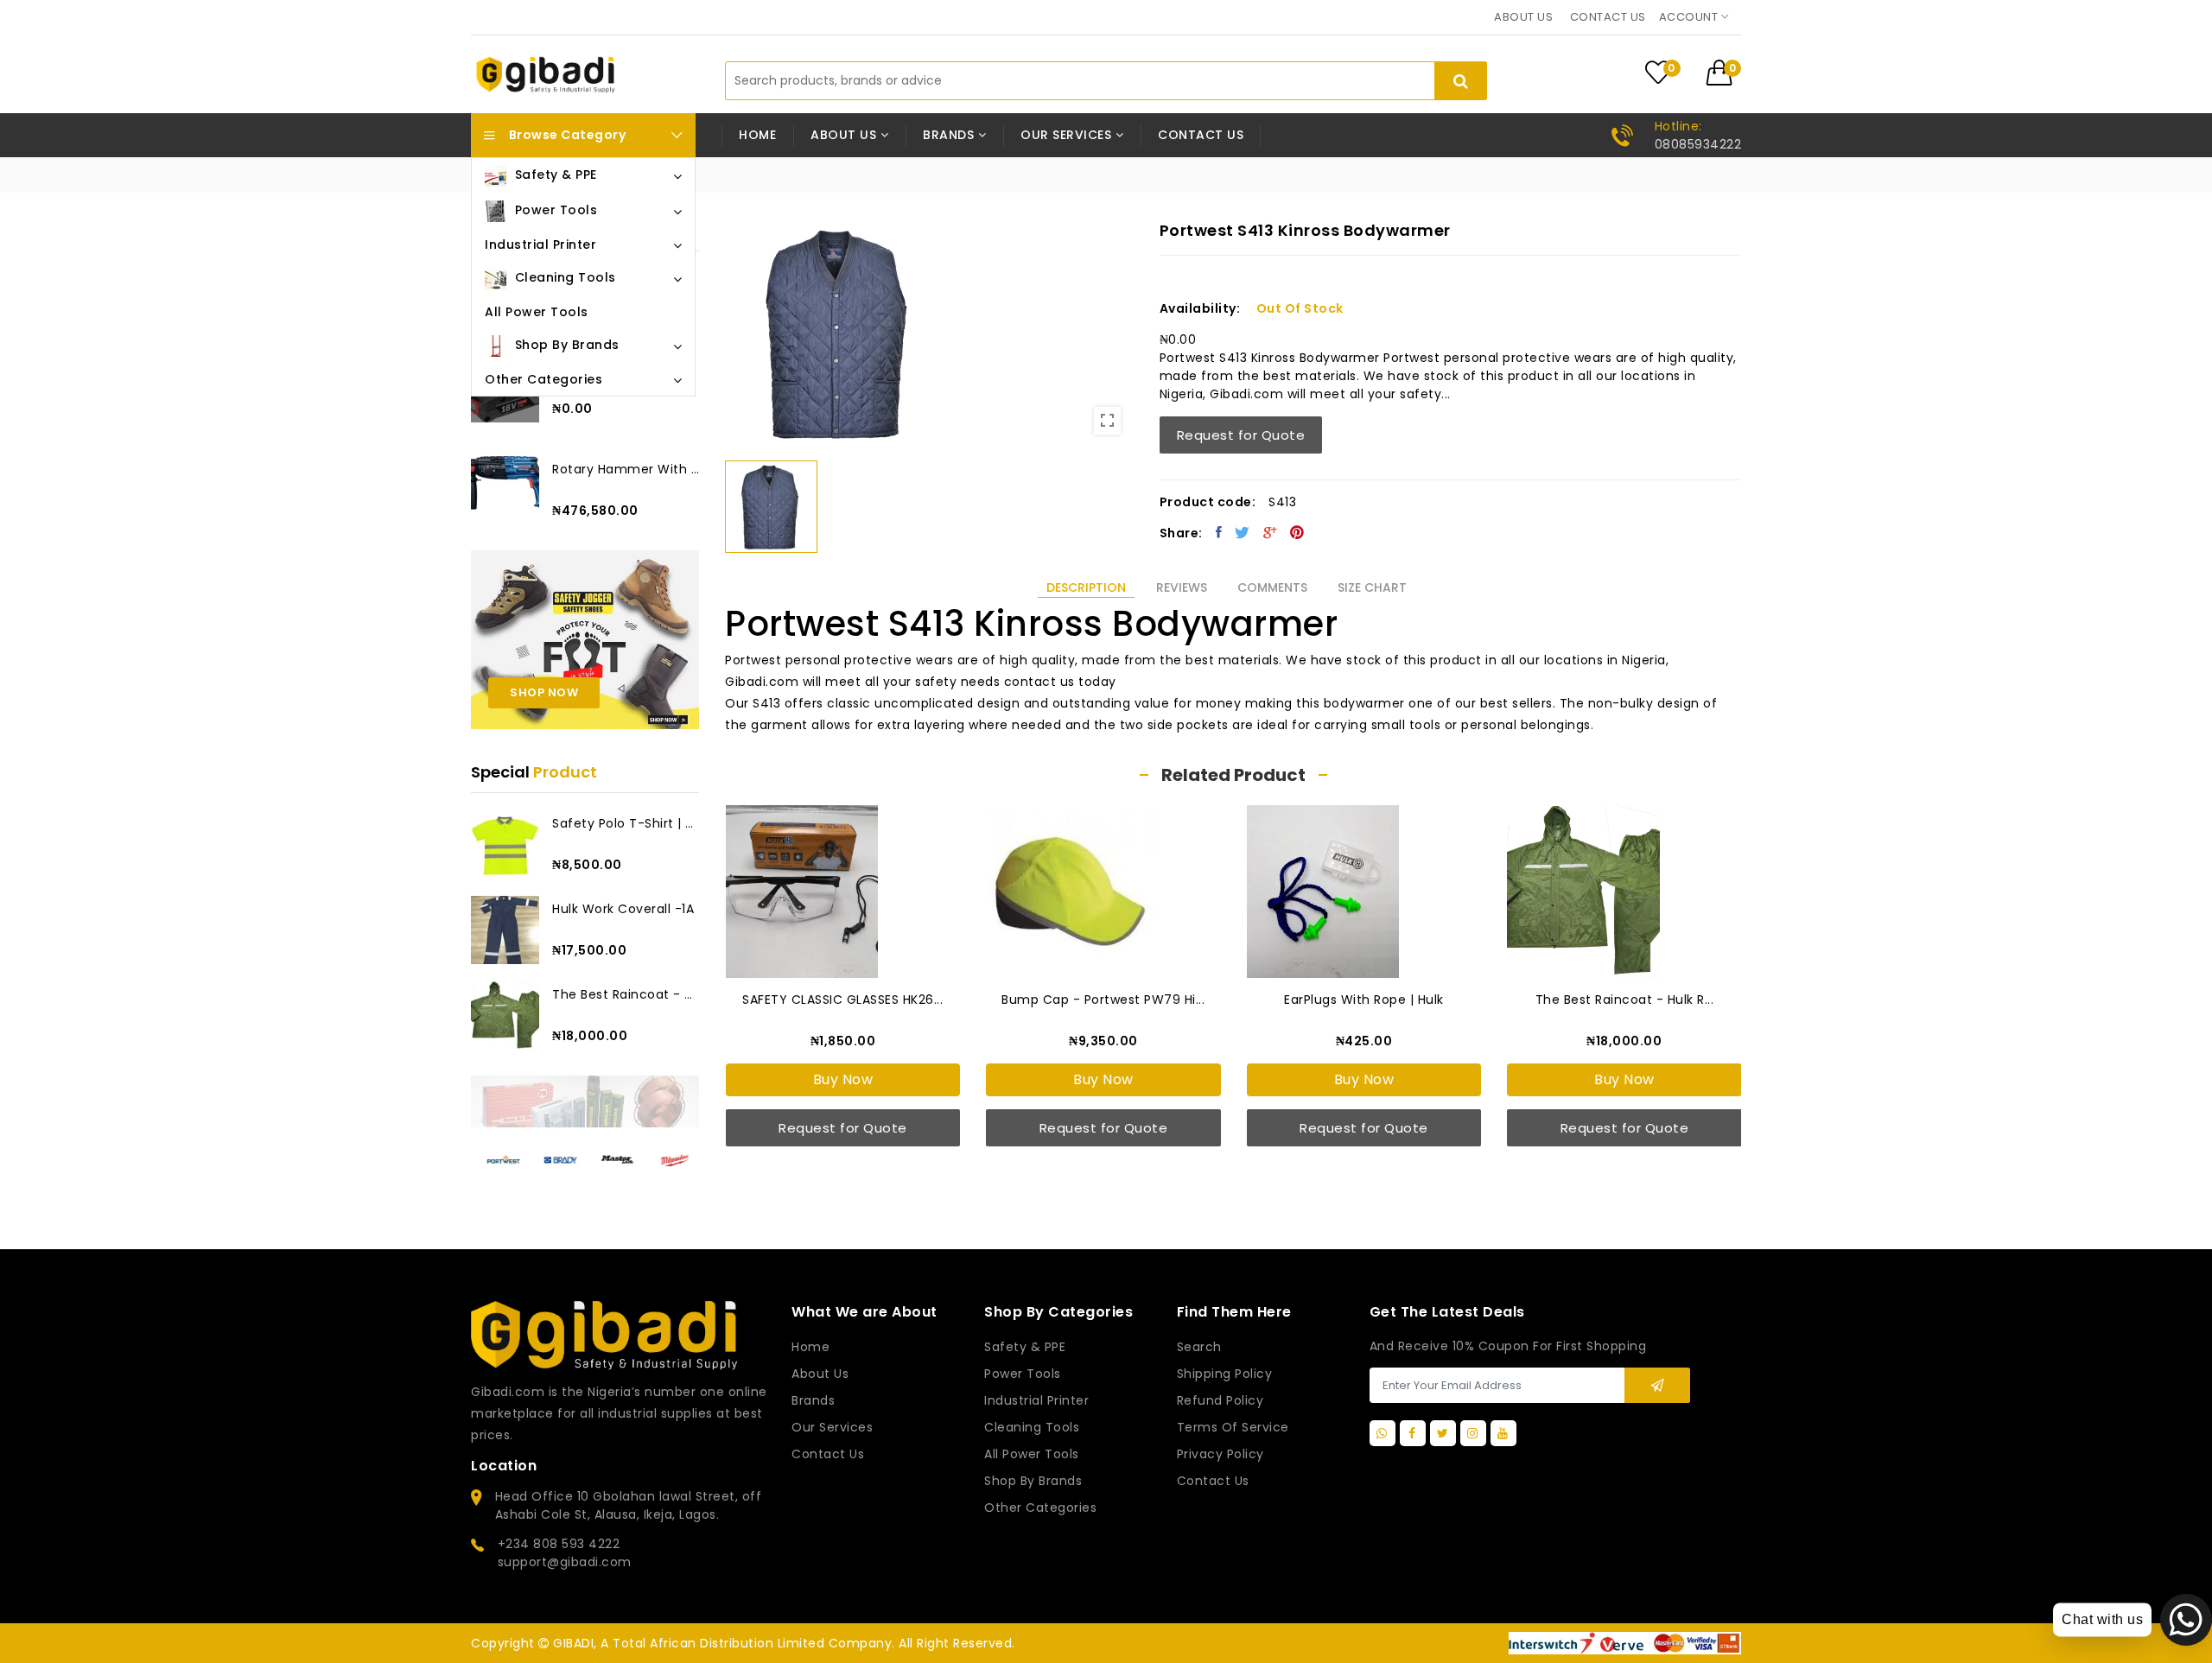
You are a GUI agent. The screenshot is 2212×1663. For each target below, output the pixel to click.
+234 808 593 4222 (559, 1544)
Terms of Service (1233, 1427)
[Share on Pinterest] (1297, 532)
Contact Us (1213, 1481)
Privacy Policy (1220, 1454)
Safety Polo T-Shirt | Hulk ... (626, 823)
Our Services (832, 1427)
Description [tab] (1086, 587)
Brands (813, 1400)
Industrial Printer (1036, 1400)
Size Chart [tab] (1372, 587)
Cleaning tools (1032, 1427)
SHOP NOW (544, 692)
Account (1690, 17)
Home (757, 135)
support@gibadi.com (565, 1562)
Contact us (1608, 17)
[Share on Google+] (1271, 532)
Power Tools (1023, 1374)
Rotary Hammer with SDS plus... (626, 469)
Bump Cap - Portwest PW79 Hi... (1103, 1000)
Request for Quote (1241, 435)
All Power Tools (1032, 1454)
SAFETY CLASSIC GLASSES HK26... (842, 1000)
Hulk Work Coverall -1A (623, 909)
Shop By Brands (1033, 1481)
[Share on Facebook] (1219, 532)
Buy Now (843, 1079)
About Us (820, 1374)
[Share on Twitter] (1243, 532)
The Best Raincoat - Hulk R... (626, 994)
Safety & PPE (1025, 1347)
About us (1523, 17)
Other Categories (1040, 1507)
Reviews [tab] (1182, 587)
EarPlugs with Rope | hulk (1364, 1000)
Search (1199, 1347)
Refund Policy (1220, 1400)
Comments (1272, 587)
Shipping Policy (1225, 1374)
